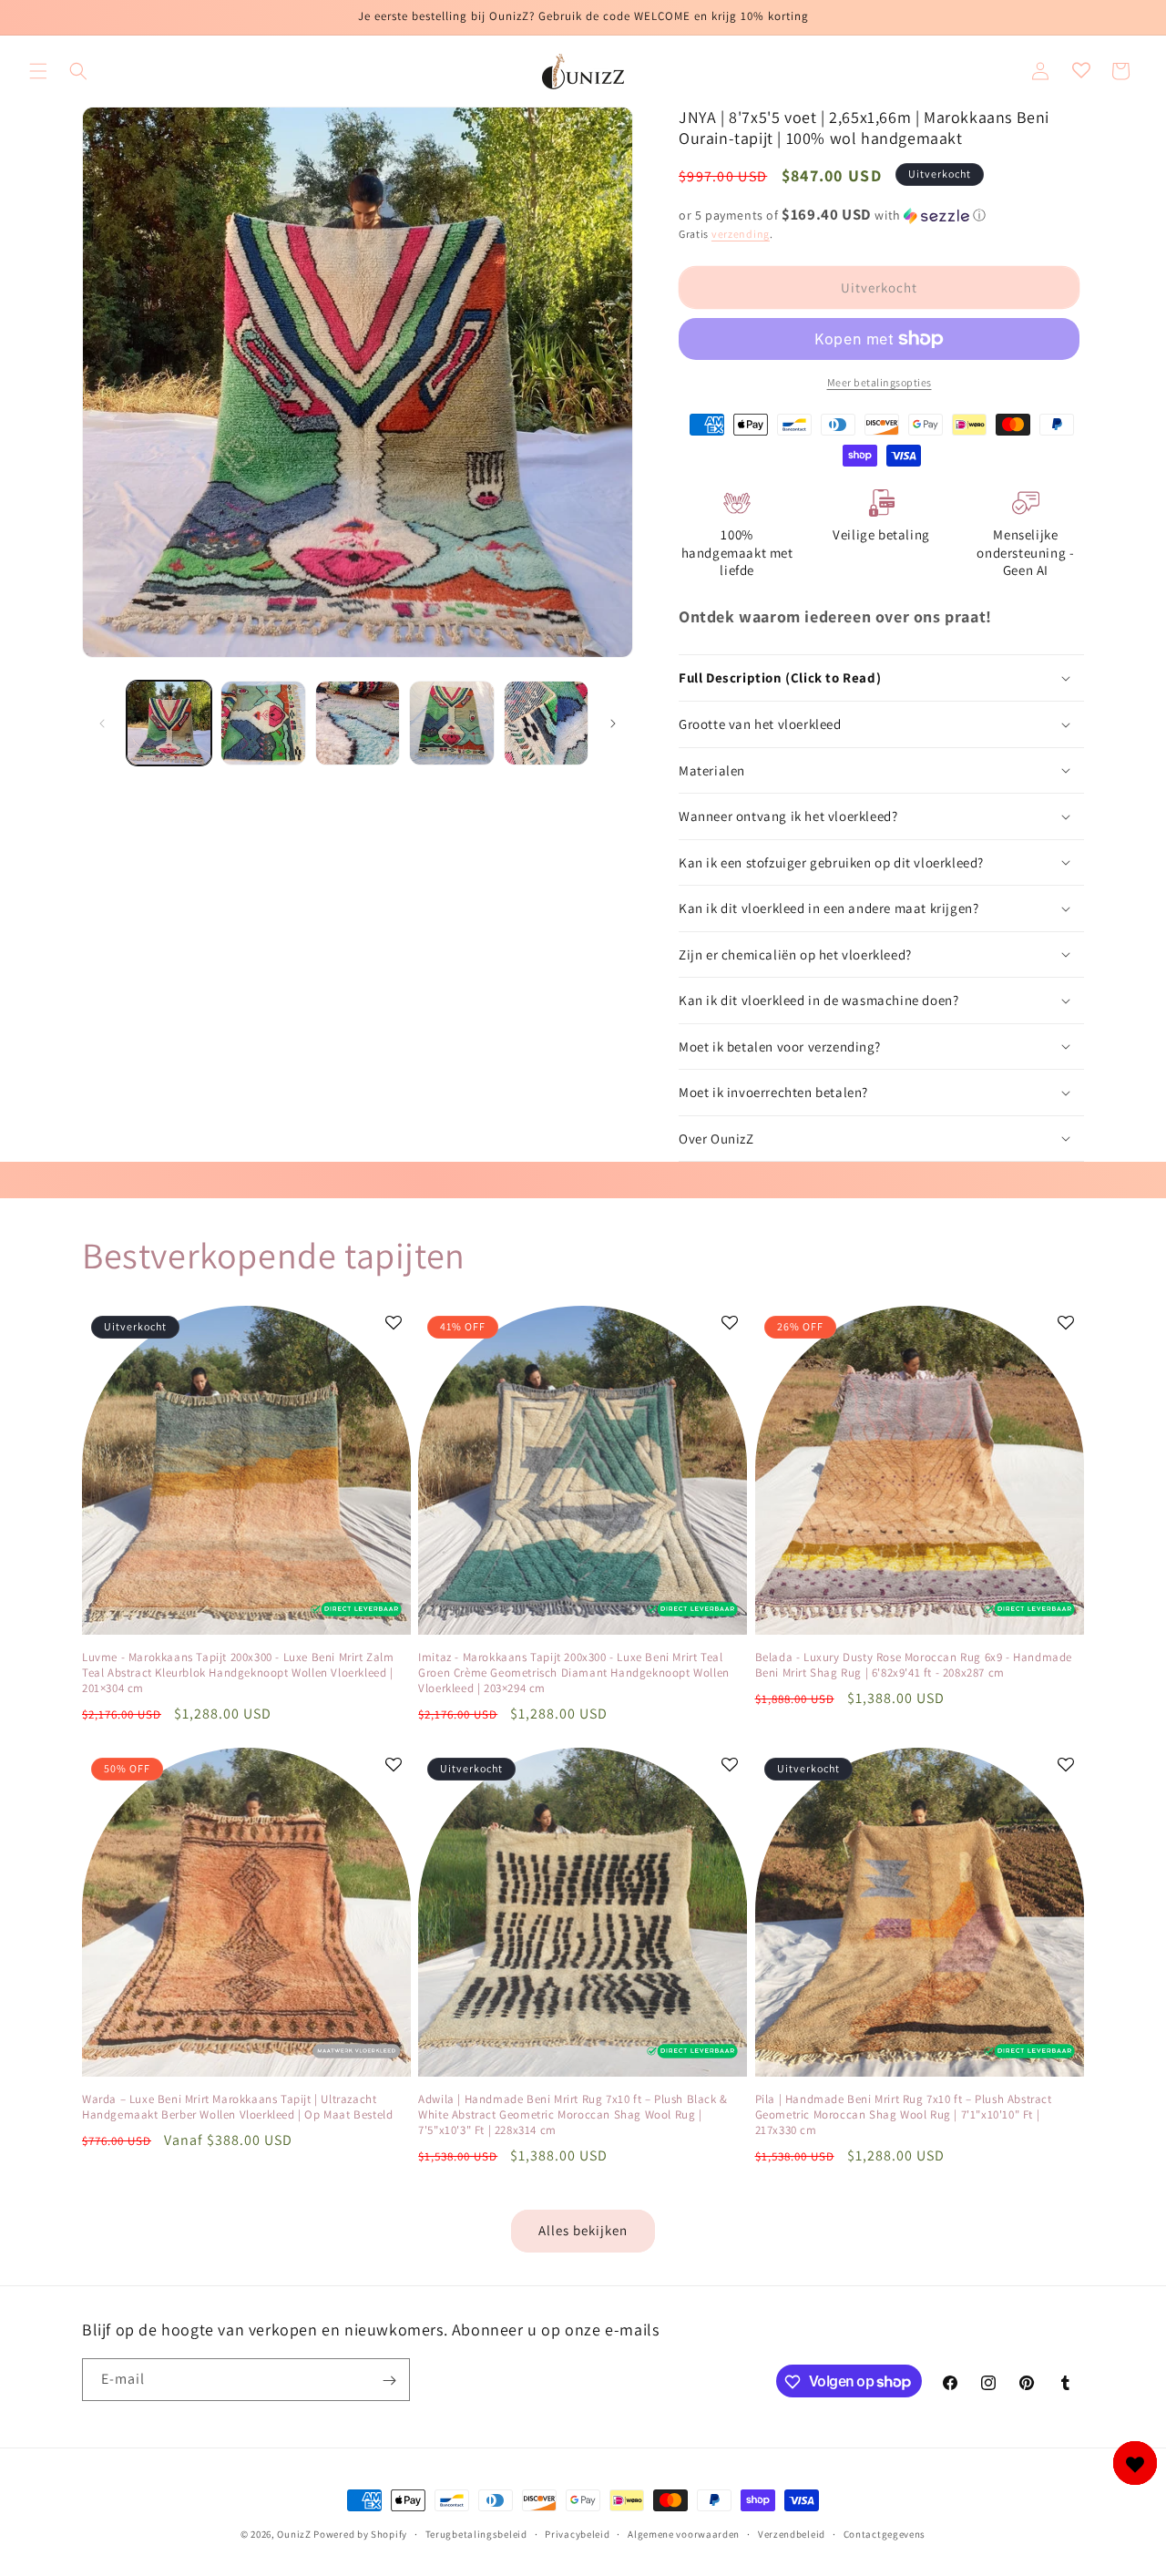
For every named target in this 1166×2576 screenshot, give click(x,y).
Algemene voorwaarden (684, 2533)
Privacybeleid (577, 2533)
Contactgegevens (885, 2533)
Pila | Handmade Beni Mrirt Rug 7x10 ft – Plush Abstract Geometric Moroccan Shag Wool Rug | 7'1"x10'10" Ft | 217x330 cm (904, 2115)
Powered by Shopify (360, 2534)
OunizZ (294, 2534)
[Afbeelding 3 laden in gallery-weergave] (358, 723)
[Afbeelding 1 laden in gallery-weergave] (169, 723)
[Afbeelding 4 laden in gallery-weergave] (451, 723)
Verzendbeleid (792, 2533)
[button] (38, 71)
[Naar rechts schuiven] (613, 724)
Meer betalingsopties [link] (880, 382)
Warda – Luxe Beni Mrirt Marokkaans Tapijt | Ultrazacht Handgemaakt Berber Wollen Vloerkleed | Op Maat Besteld (237, 2107)
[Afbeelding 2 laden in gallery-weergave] (263, 723)
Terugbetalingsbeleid (476, 2533)
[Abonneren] (389, 2381)
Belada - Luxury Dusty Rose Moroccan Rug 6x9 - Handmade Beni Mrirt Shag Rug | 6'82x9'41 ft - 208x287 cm (914, 1665)
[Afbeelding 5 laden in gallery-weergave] (546, 723)
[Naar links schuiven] (102, 724)
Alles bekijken (583, 2230)
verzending (741, 234)
